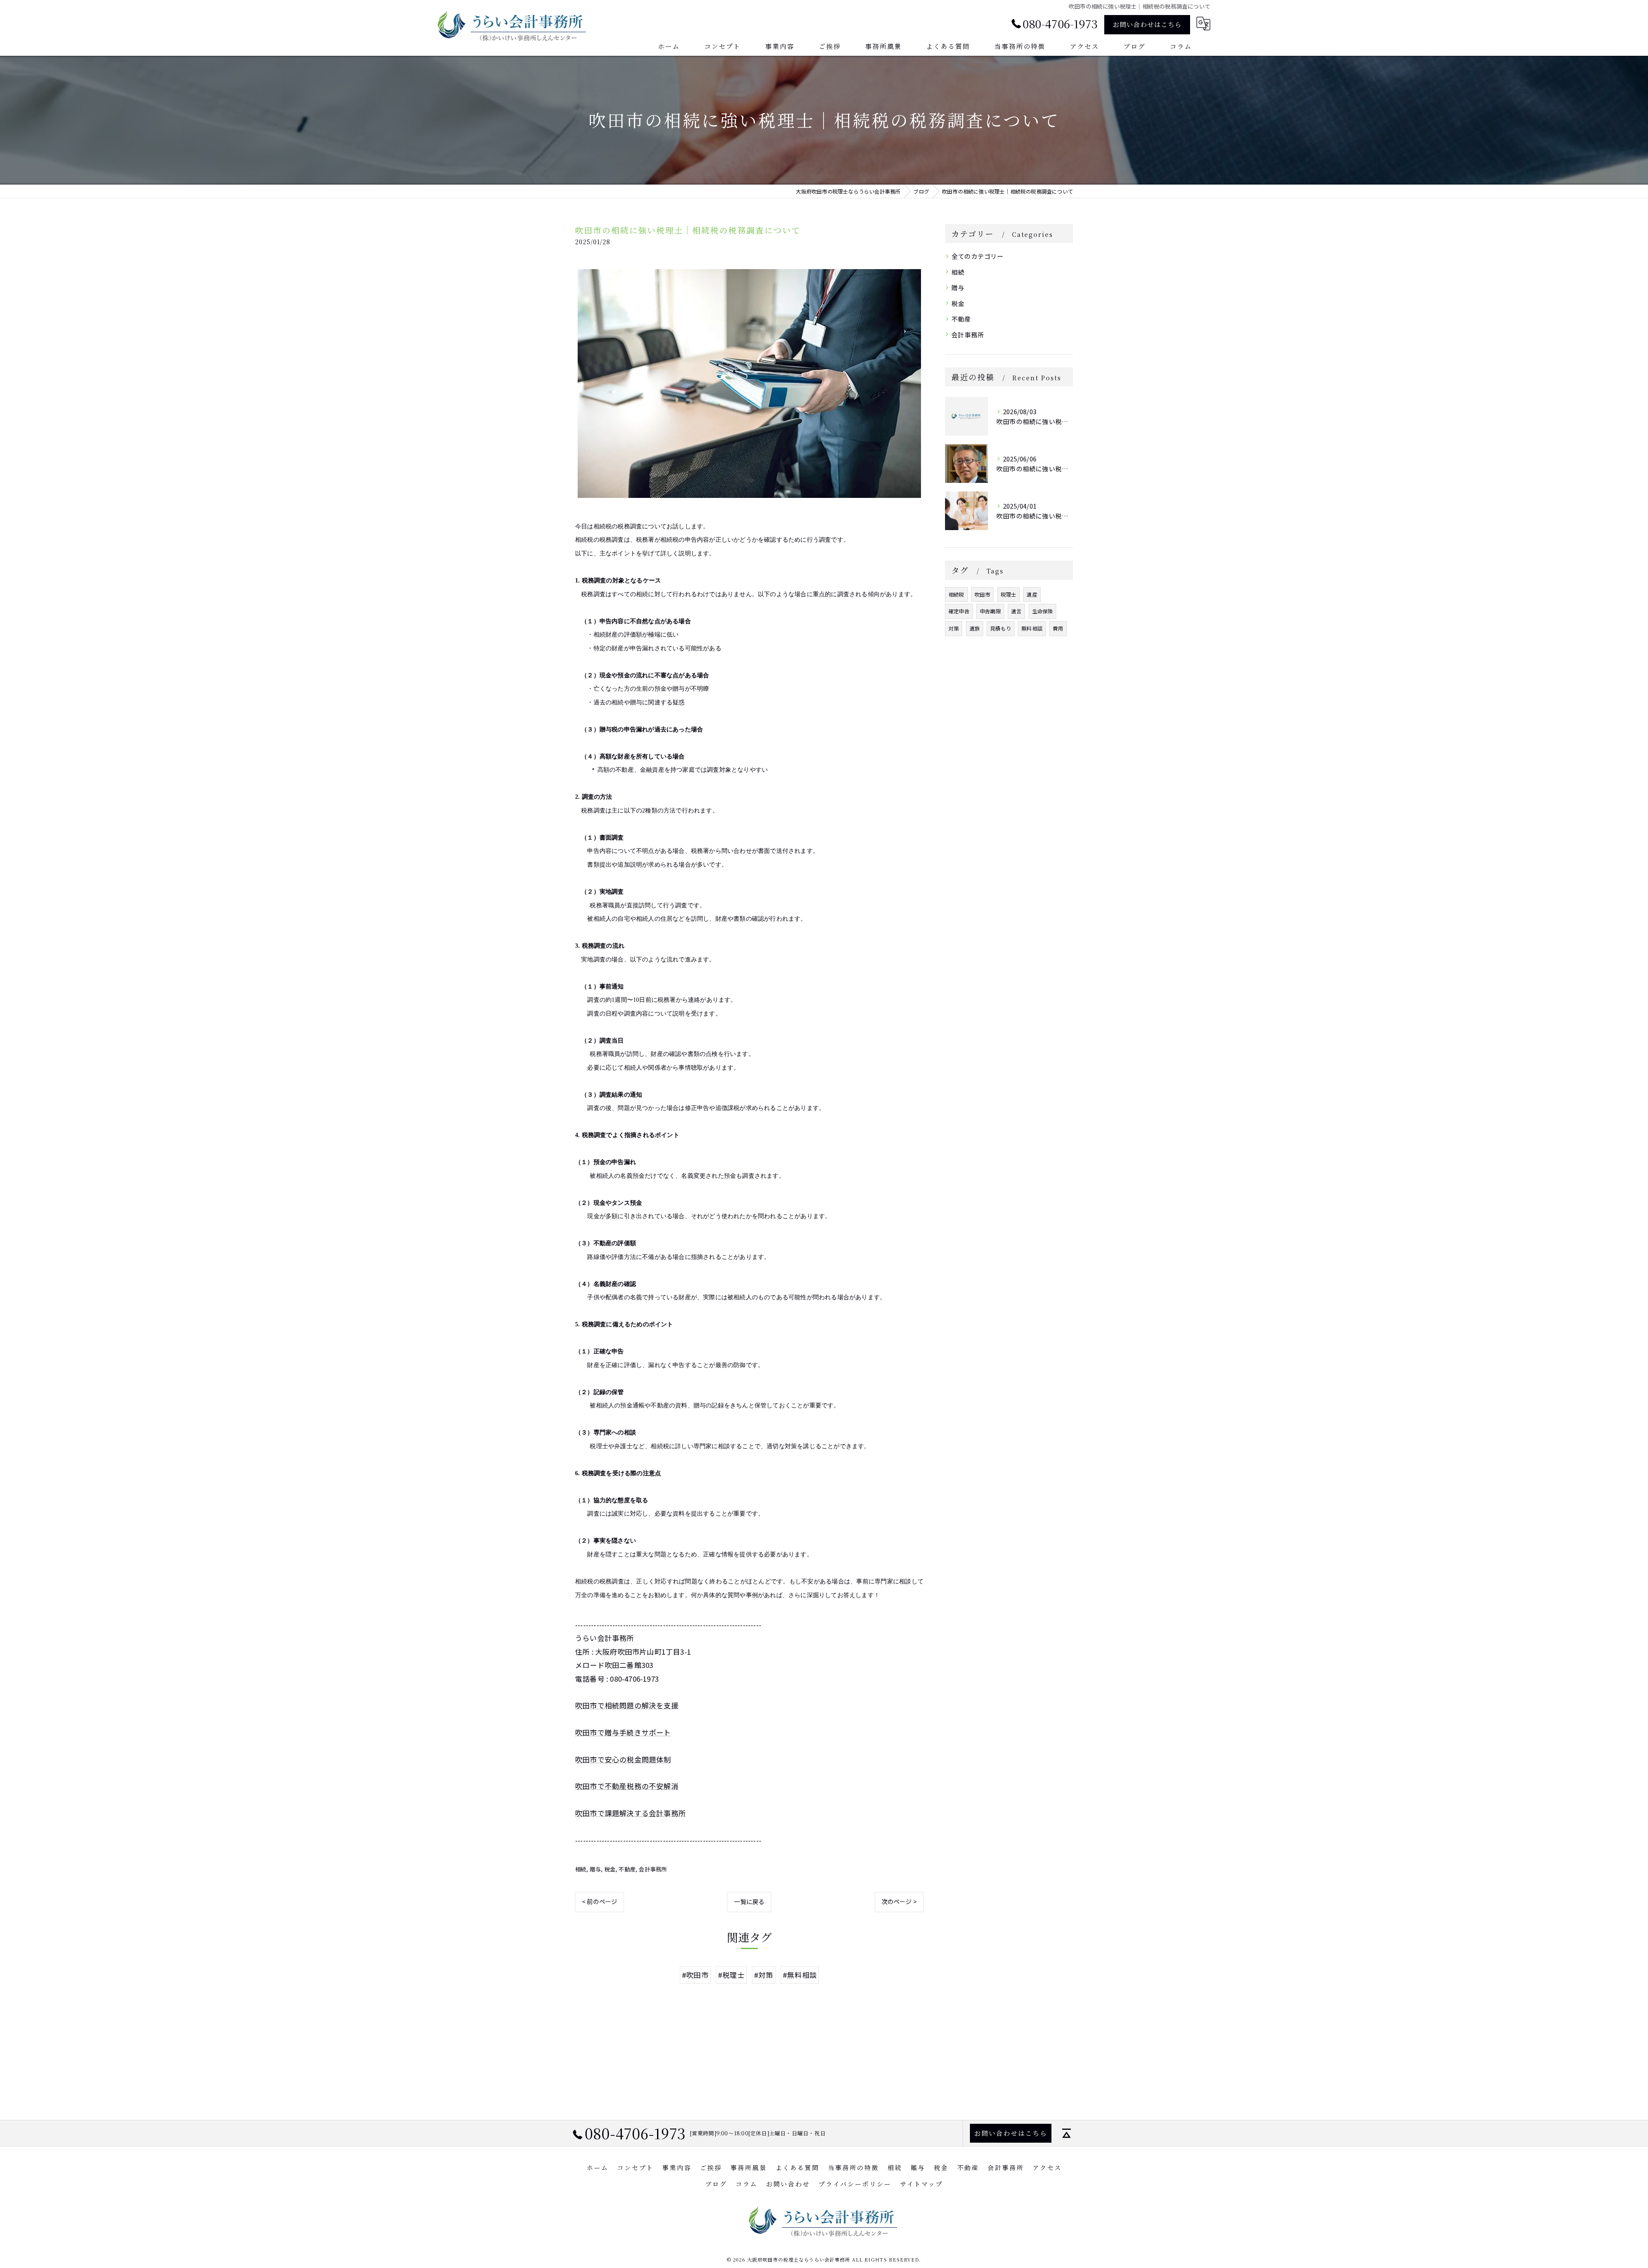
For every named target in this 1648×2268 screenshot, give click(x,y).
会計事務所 (653, 1869)
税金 (610, 1869)
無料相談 (1032, 628)
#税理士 (731, 1975)
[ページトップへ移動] (1066, 2133)
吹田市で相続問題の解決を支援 (627, 1705)
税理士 (1009, 594)
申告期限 (990, 611)
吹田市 (983, 594)
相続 (581, 1869)
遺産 (1032, 594)
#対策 (764, 1975)
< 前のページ (600, 1901)
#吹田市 (695, 1975)
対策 (954, 628)
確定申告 (959, 611)
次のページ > (899, 1901)
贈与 (595, 1869)
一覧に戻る (749, 1901)
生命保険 (1043, 611)
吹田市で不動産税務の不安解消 (627, 1786)
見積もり (1001, 628)
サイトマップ (921, 2184)
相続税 (956, 594)
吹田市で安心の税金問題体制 (623, 1759)
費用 (1058, 628)
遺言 (1016, 611)
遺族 (975, 628)
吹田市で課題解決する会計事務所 (630, 1813)
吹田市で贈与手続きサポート (623, 1732)
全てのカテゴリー (978, 256)
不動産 (627, 1869)
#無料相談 (800, 1975)
